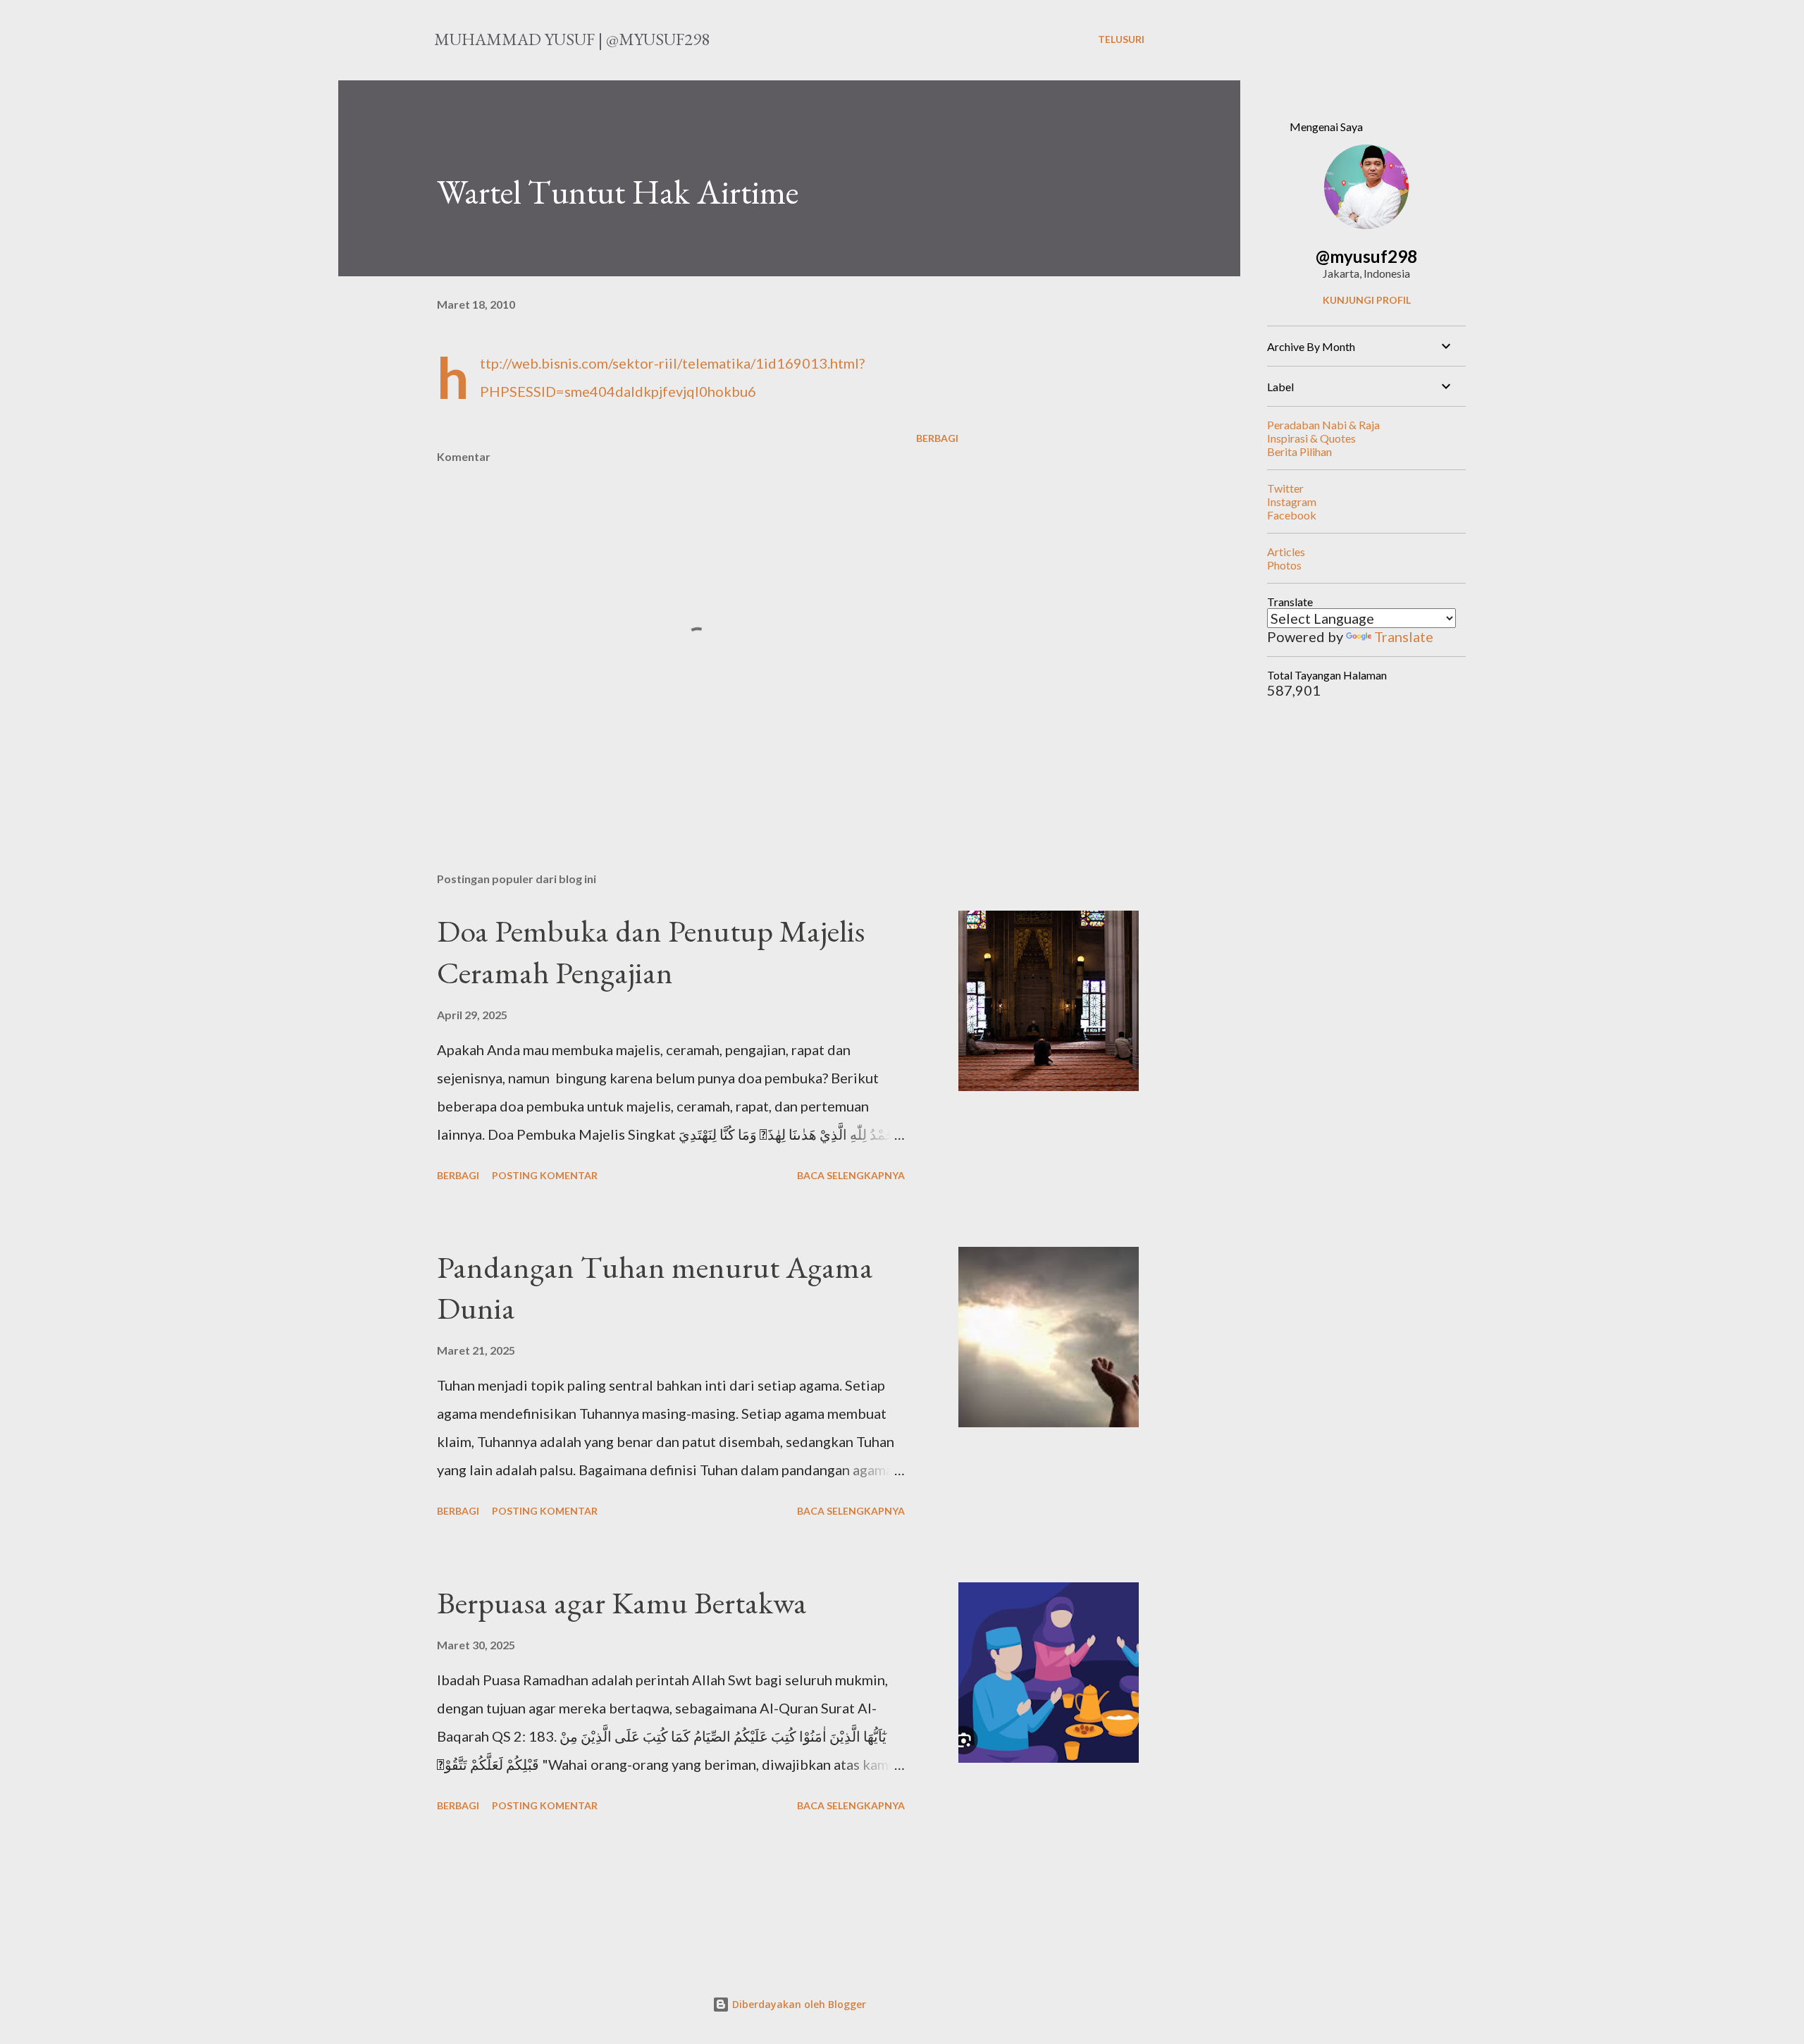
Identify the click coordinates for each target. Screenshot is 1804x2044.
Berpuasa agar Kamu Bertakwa (622, 1602)
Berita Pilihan (1299, 451)
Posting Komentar (545, 1175)
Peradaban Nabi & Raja (1323, 425)
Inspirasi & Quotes (1311, 438)
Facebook (1292, 515)
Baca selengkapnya (851, 1175)
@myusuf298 (1366, 256)
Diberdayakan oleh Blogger (798, 2004)
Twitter (1285, 488)
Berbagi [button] (937, 438)
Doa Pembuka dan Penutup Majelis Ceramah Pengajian (651, 952)
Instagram (1292, 501)
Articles (1286, 552)
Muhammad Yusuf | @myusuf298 (572, 39)
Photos (1284, 565)
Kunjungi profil (1367, 300)
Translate (1404, 636)
